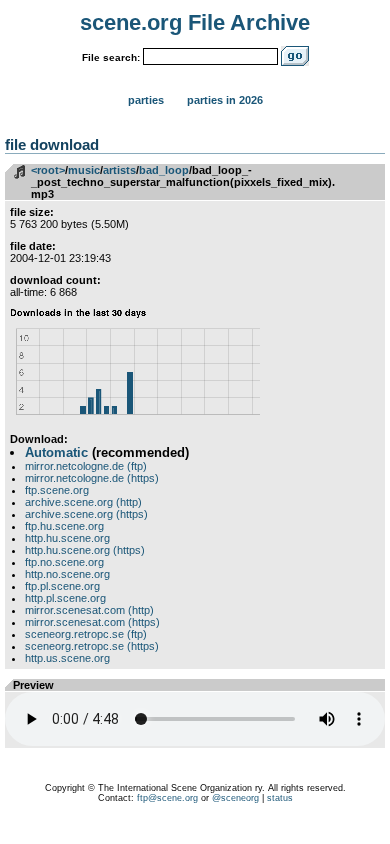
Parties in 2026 (225, 100)
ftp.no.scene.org (64, 562)
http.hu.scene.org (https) (85, 550)
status (280, 798)
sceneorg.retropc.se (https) (92, 646)
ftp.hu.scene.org (64, 526)
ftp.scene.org (57, 490)
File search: (111, 57)
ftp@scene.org (167, 798)
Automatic (56, 452)
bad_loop (164, 170)
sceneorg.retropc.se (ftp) (86, 634)
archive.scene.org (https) (86, 514)
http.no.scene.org (67, 574)
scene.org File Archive (195, 22)
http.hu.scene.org (67, 538)
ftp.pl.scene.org (62, 586)
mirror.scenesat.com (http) (89, 610)
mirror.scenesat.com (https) (92, 622)
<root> (48, 170)
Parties (146, 100)
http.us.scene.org (67, 658)
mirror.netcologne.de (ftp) (86, 466)
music (84, 170)
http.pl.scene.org (65, 598)
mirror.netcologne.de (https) (92, 478)
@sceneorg (235, 798)
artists (119, 170)
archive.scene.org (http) (83, 502)
